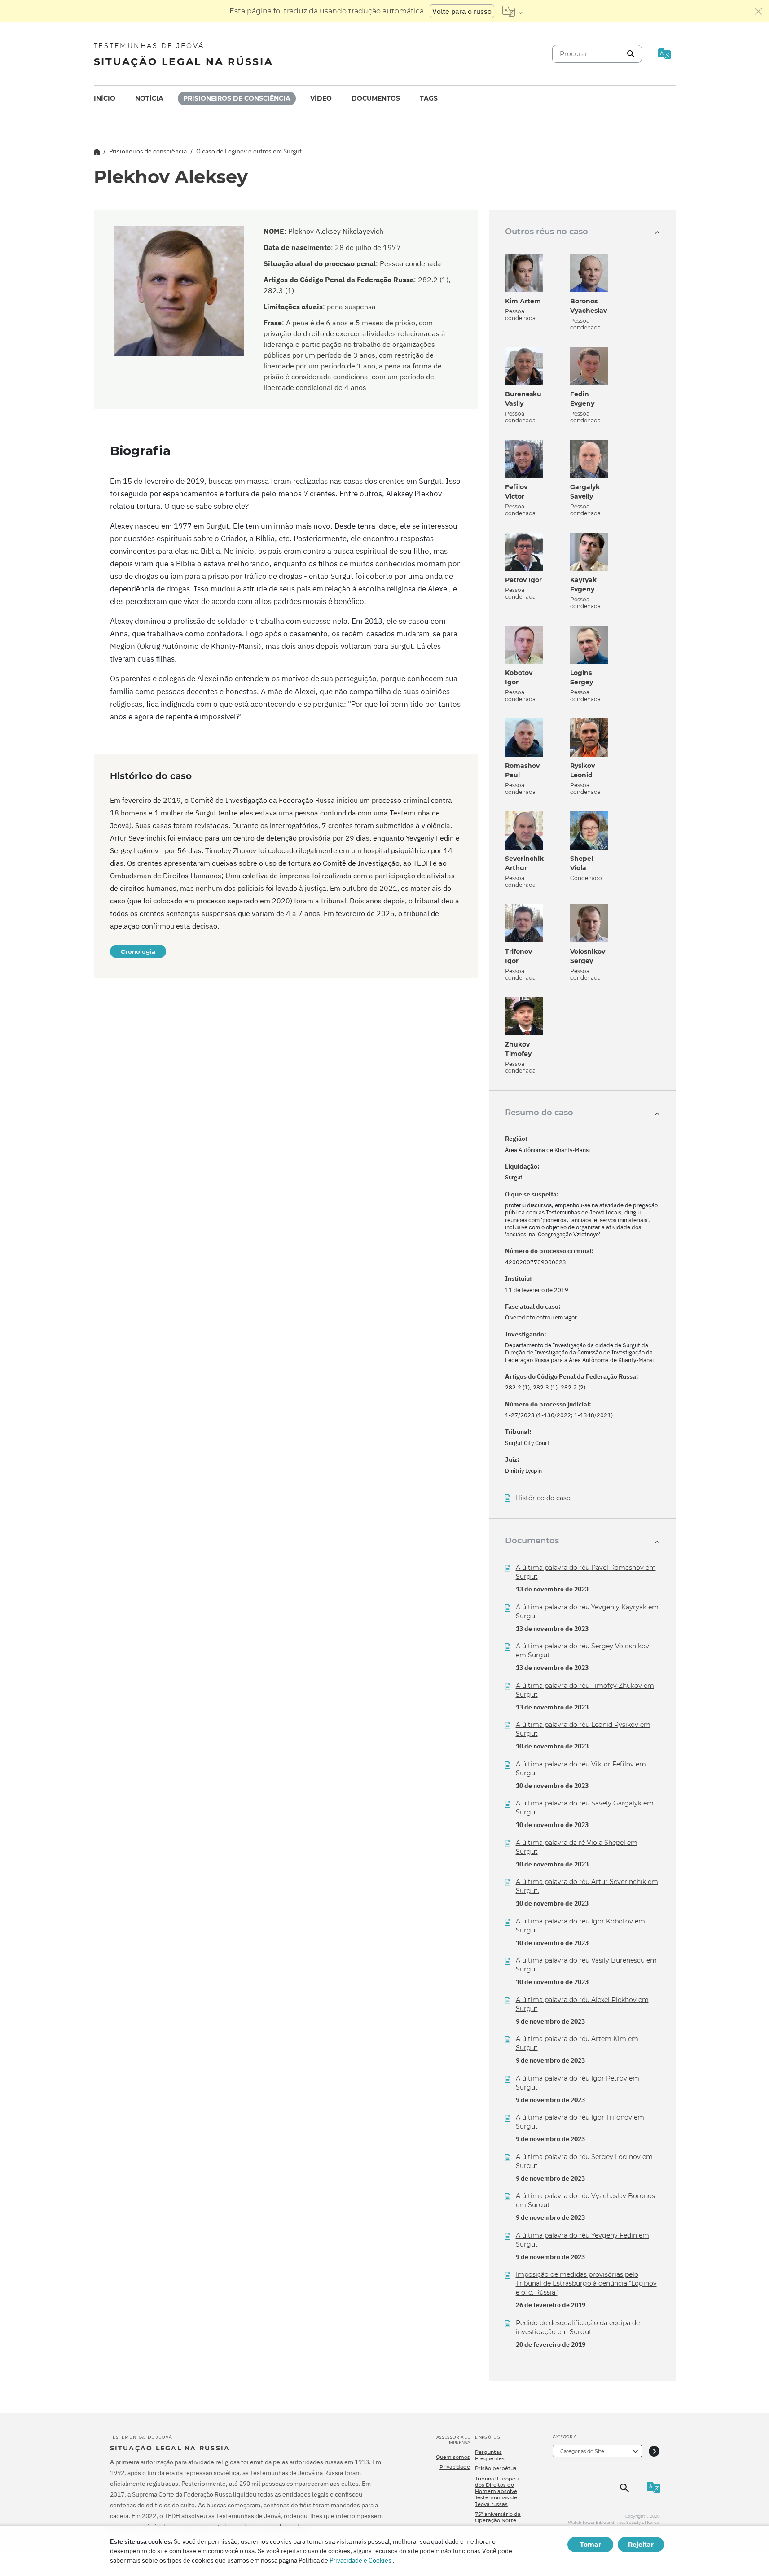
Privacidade (455, 2467)
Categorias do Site (582, 2451)
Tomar (591, 2545)
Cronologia (138, 951)
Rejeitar (641, 2545)
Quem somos (453, 2457)
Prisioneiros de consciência (237, 98)
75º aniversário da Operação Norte (498, 2517)
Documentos (376, 98)
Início (105, 98)
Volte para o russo (462, 11)
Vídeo (321, 98)
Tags (429, 98)
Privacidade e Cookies (360, 2560)
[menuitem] (105, 99)
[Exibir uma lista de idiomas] (512, 11)
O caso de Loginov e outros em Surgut (249, 151)
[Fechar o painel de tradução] (759, 11)
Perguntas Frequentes (490, 2455)
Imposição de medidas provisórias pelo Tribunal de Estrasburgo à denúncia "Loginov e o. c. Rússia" (586, 2283)
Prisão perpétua (496, 2468)
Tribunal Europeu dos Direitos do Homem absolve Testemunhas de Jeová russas (497, 2491)
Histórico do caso (543, 1498)
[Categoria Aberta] (654, 2451)
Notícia (149, 98)
